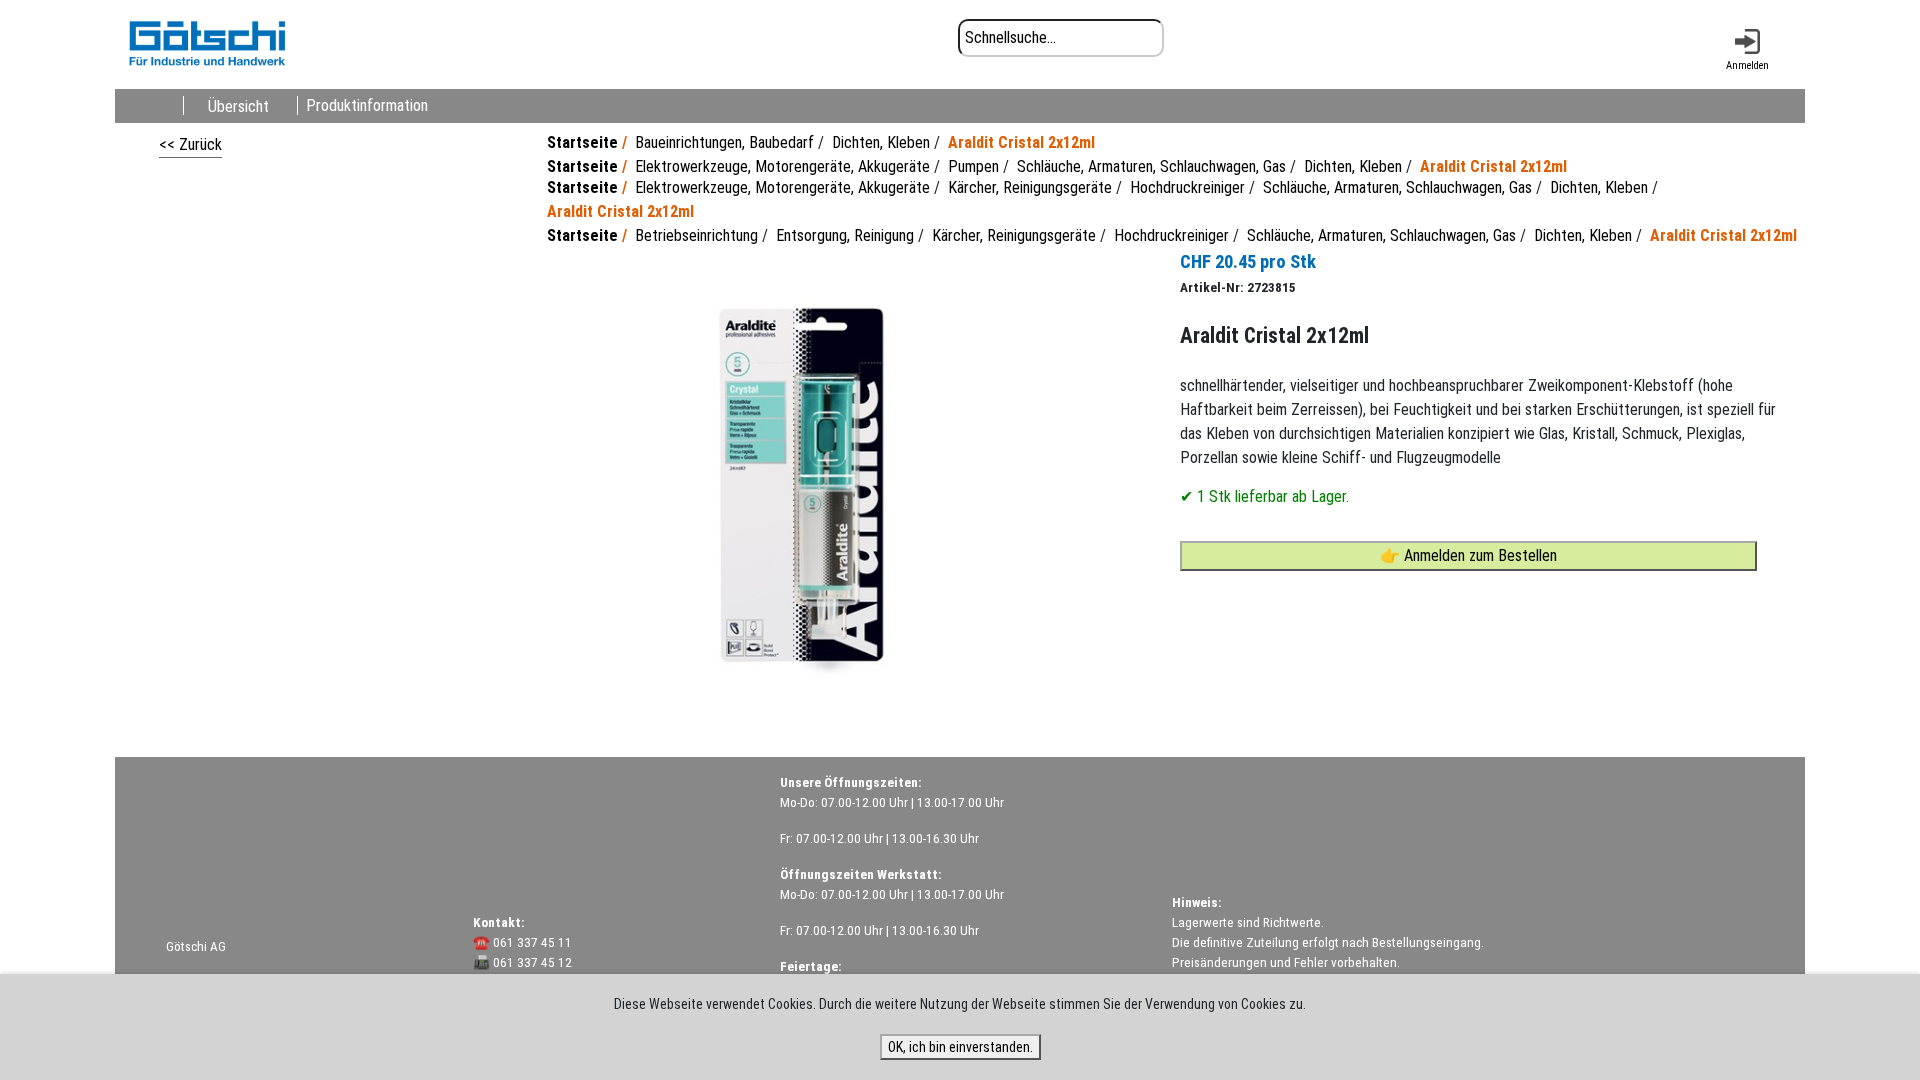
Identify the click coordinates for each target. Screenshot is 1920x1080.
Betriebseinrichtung (696, 235)
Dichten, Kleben (881, 142)
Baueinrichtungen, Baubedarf (724, 142)
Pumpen (973, 166)
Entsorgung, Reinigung (845, 235)
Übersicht (238, 105)
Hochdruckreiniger (1187, 187)
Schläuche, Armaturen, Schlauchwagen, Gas (1151, 166)
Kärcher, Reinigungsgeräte (1030, 187)
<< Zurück (190, 144)
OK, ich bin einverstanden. (960, 1047)
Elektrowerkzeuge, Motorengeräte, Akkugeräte (782, 166)
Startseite (582, 142)
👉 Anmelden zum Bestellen (1468, 555)
